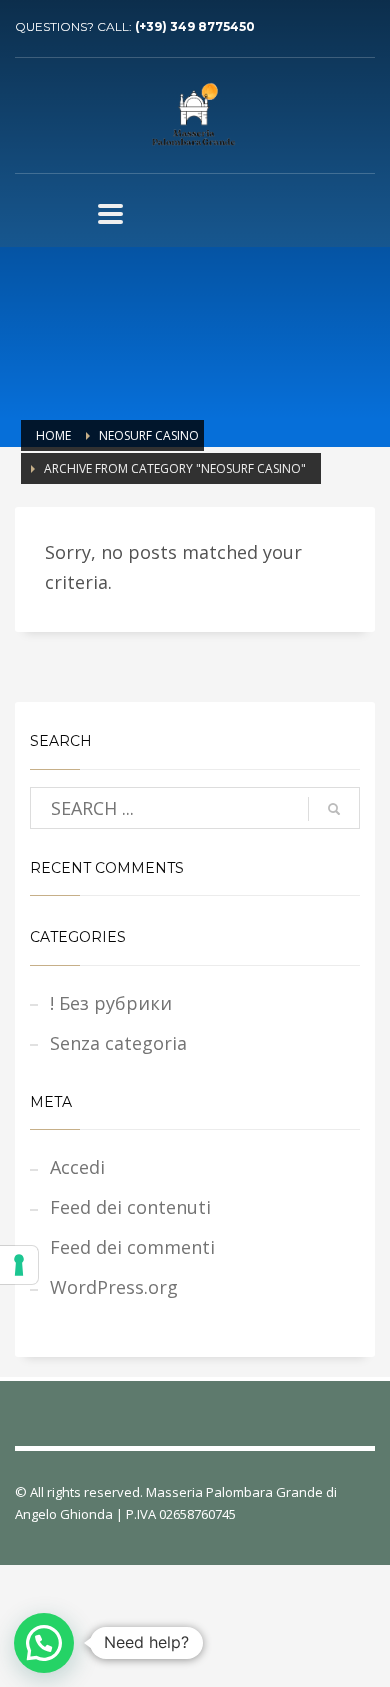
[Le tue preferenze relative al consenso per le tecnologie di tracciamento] (19, 1265)
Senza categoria (118, 1043)
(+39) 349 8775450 (195, 26)
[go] (334, 809)
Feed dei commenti (132, 1247)
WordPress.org (114, 1287)
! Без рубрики (111, 1003)
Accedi (77, 1167)
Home (53, 435)
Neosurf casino (149, 435)
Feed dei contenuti (130, 1207)
